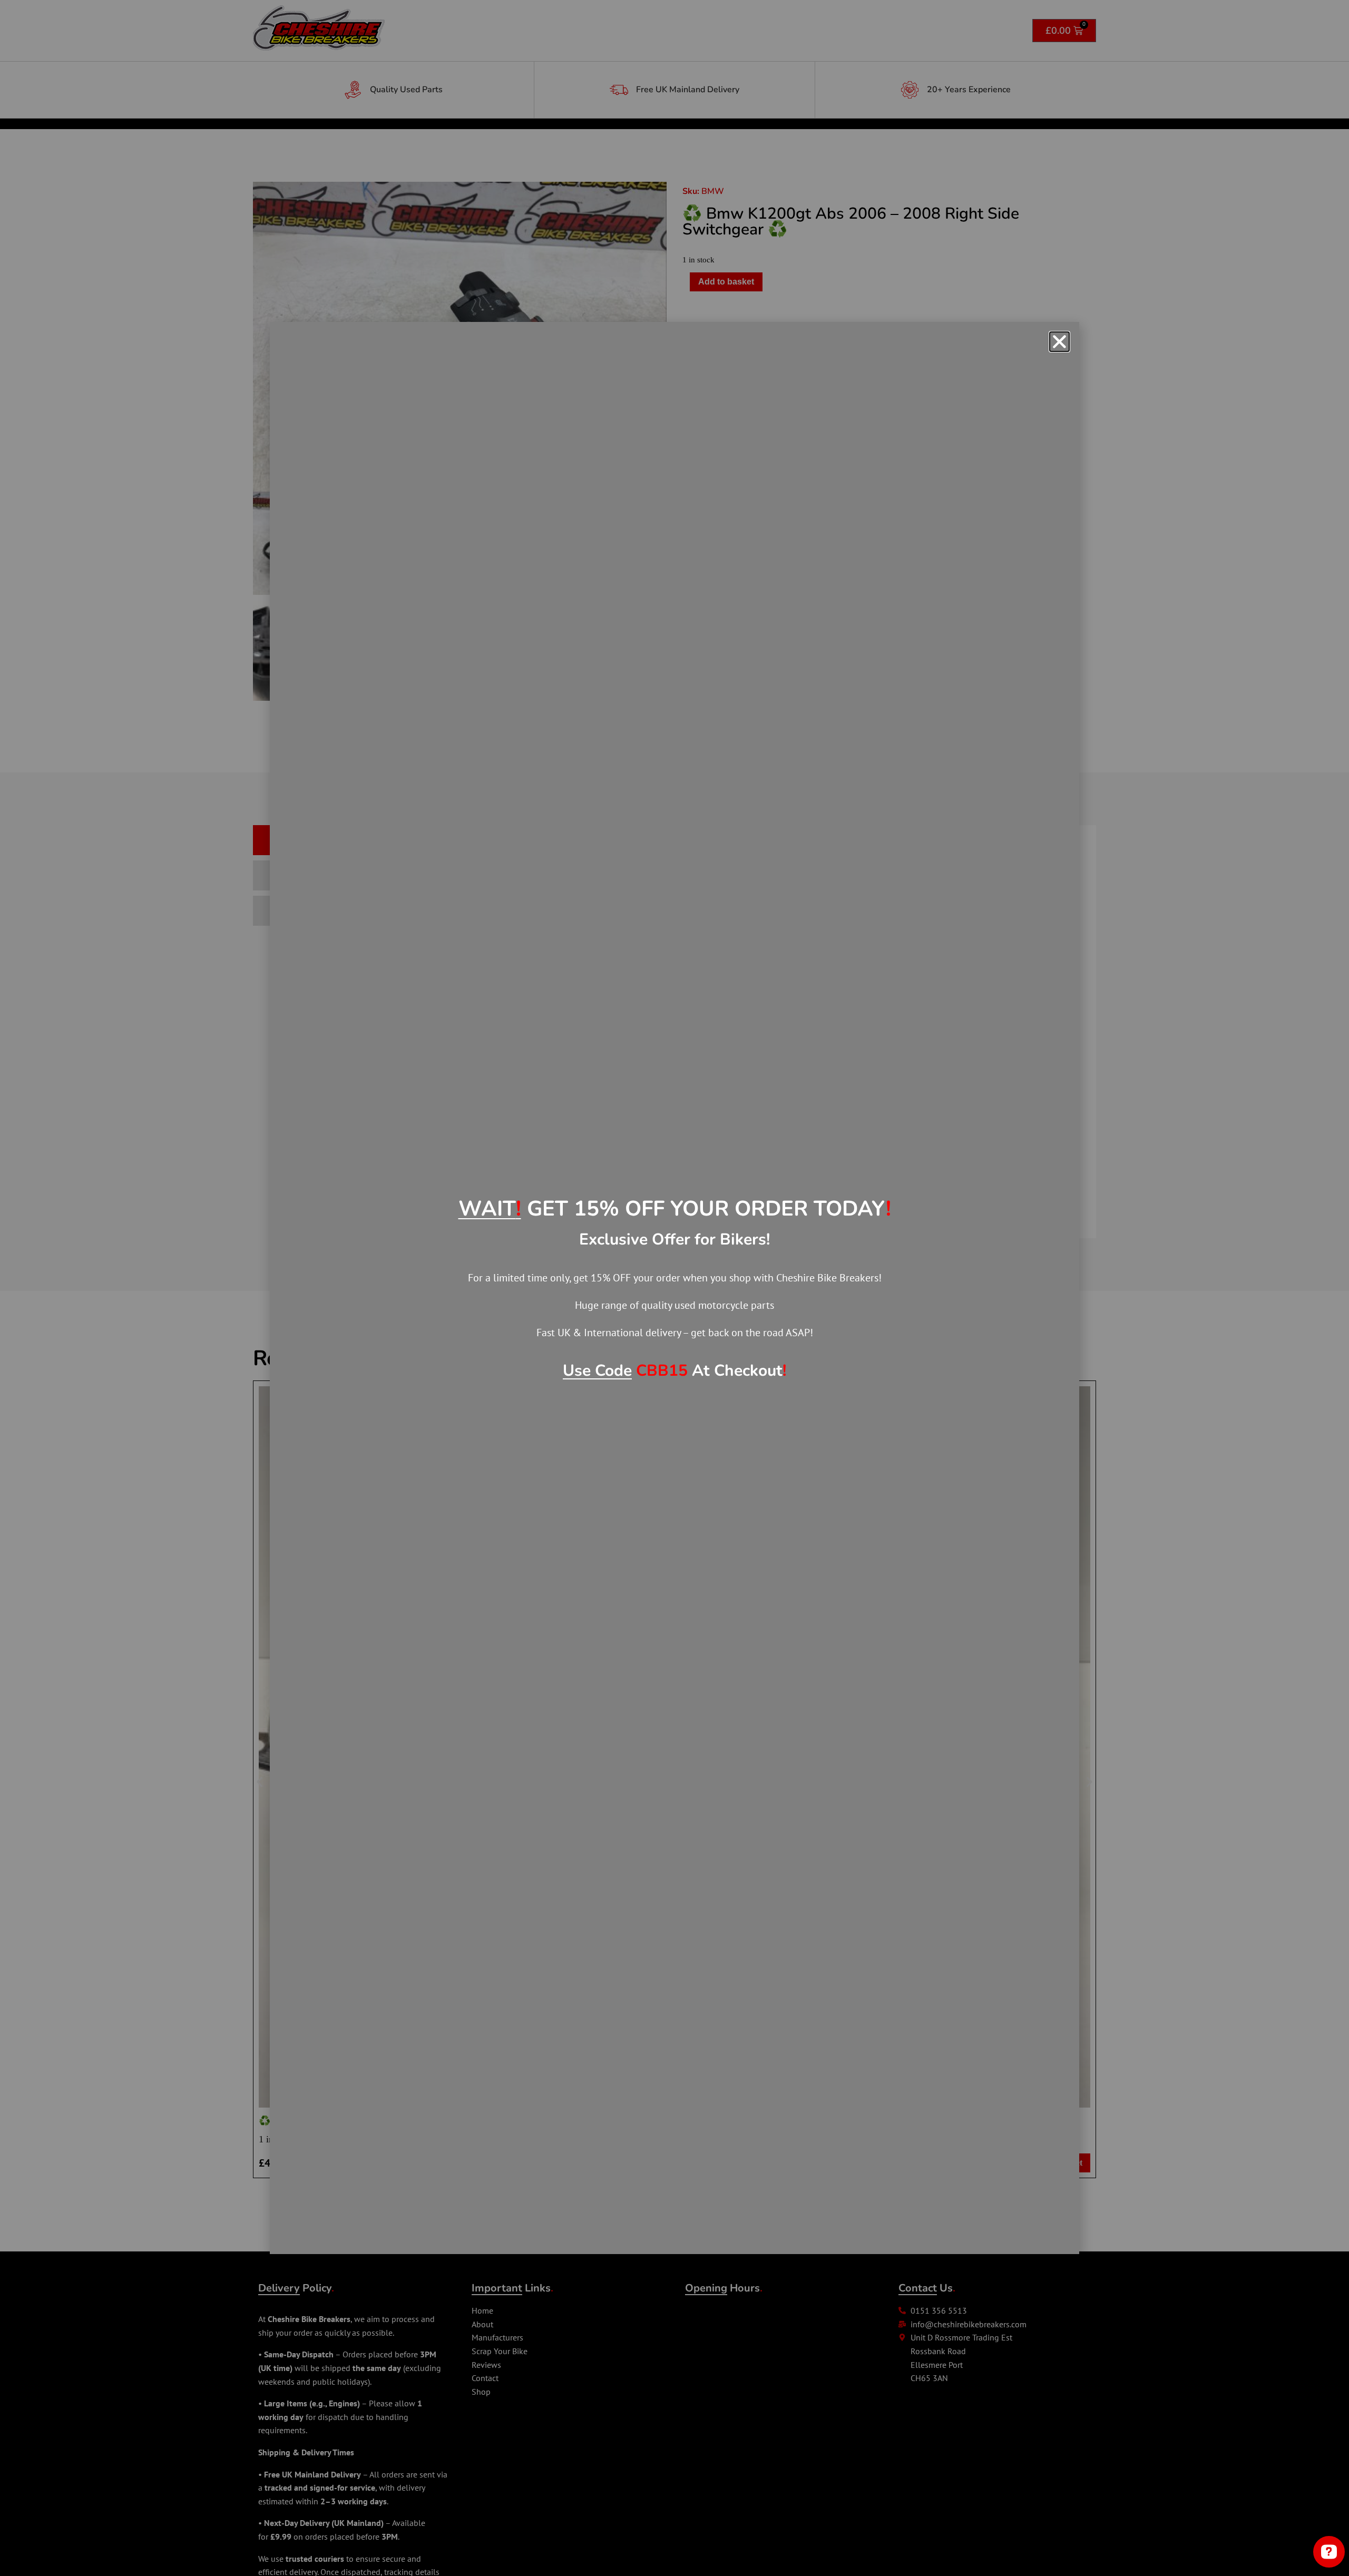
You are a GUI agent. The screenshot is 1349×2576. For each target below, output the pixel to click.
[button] (1059, 342)
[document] (674, 1288)
